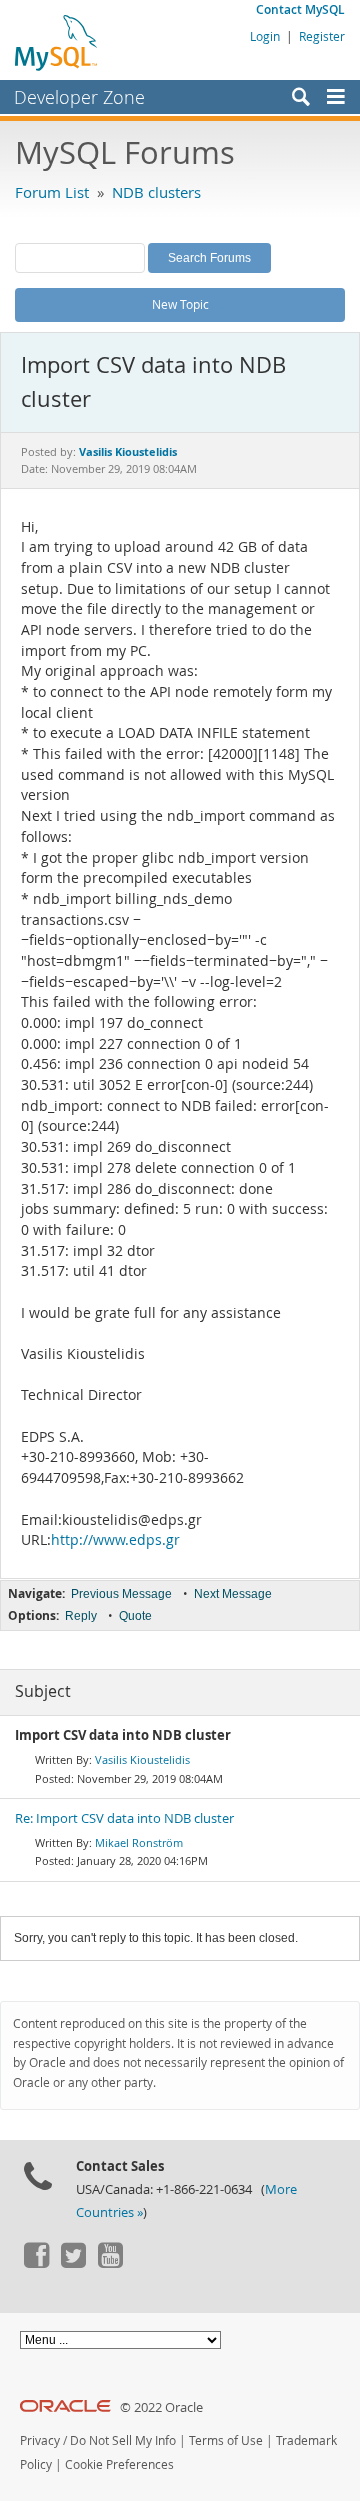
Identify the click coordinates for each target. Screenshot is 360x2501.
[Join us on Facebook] (36, 2263)
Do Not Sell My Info (123, 2440)
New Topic (180, 304)
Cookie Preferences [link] (119, 2464)
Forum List (52, 192)
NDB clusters (156, 192)
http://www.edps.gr (115, 1540)
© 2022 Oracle (161, 2407)
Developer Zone (79, 97)
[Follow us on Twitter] (73, 2263)
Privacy (40, 2440)
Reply (81, 1616)
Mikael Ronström (139, 1842)
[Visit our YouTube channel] (110, 2263)
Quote (135, 1616)
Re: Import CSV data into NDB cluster (124, 1818)
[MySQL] (57, 42)
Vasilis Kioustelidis (142, 1759)
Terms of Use (226, 2440)
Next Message (233, 1594)
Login (265, 36)
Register (322, 36)
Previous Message (121, 1594)
